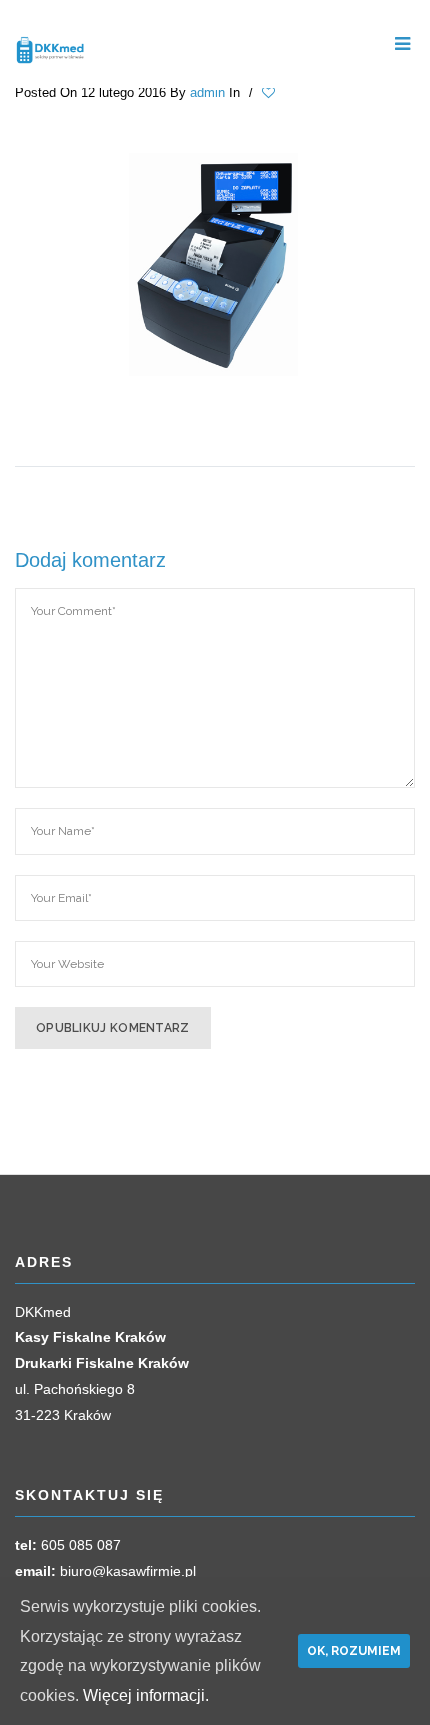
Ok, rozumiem (354, 1651)
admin (207, 92)
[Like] (270, 93)
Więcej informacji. (146, 1695)
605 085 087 (81, 1545)
